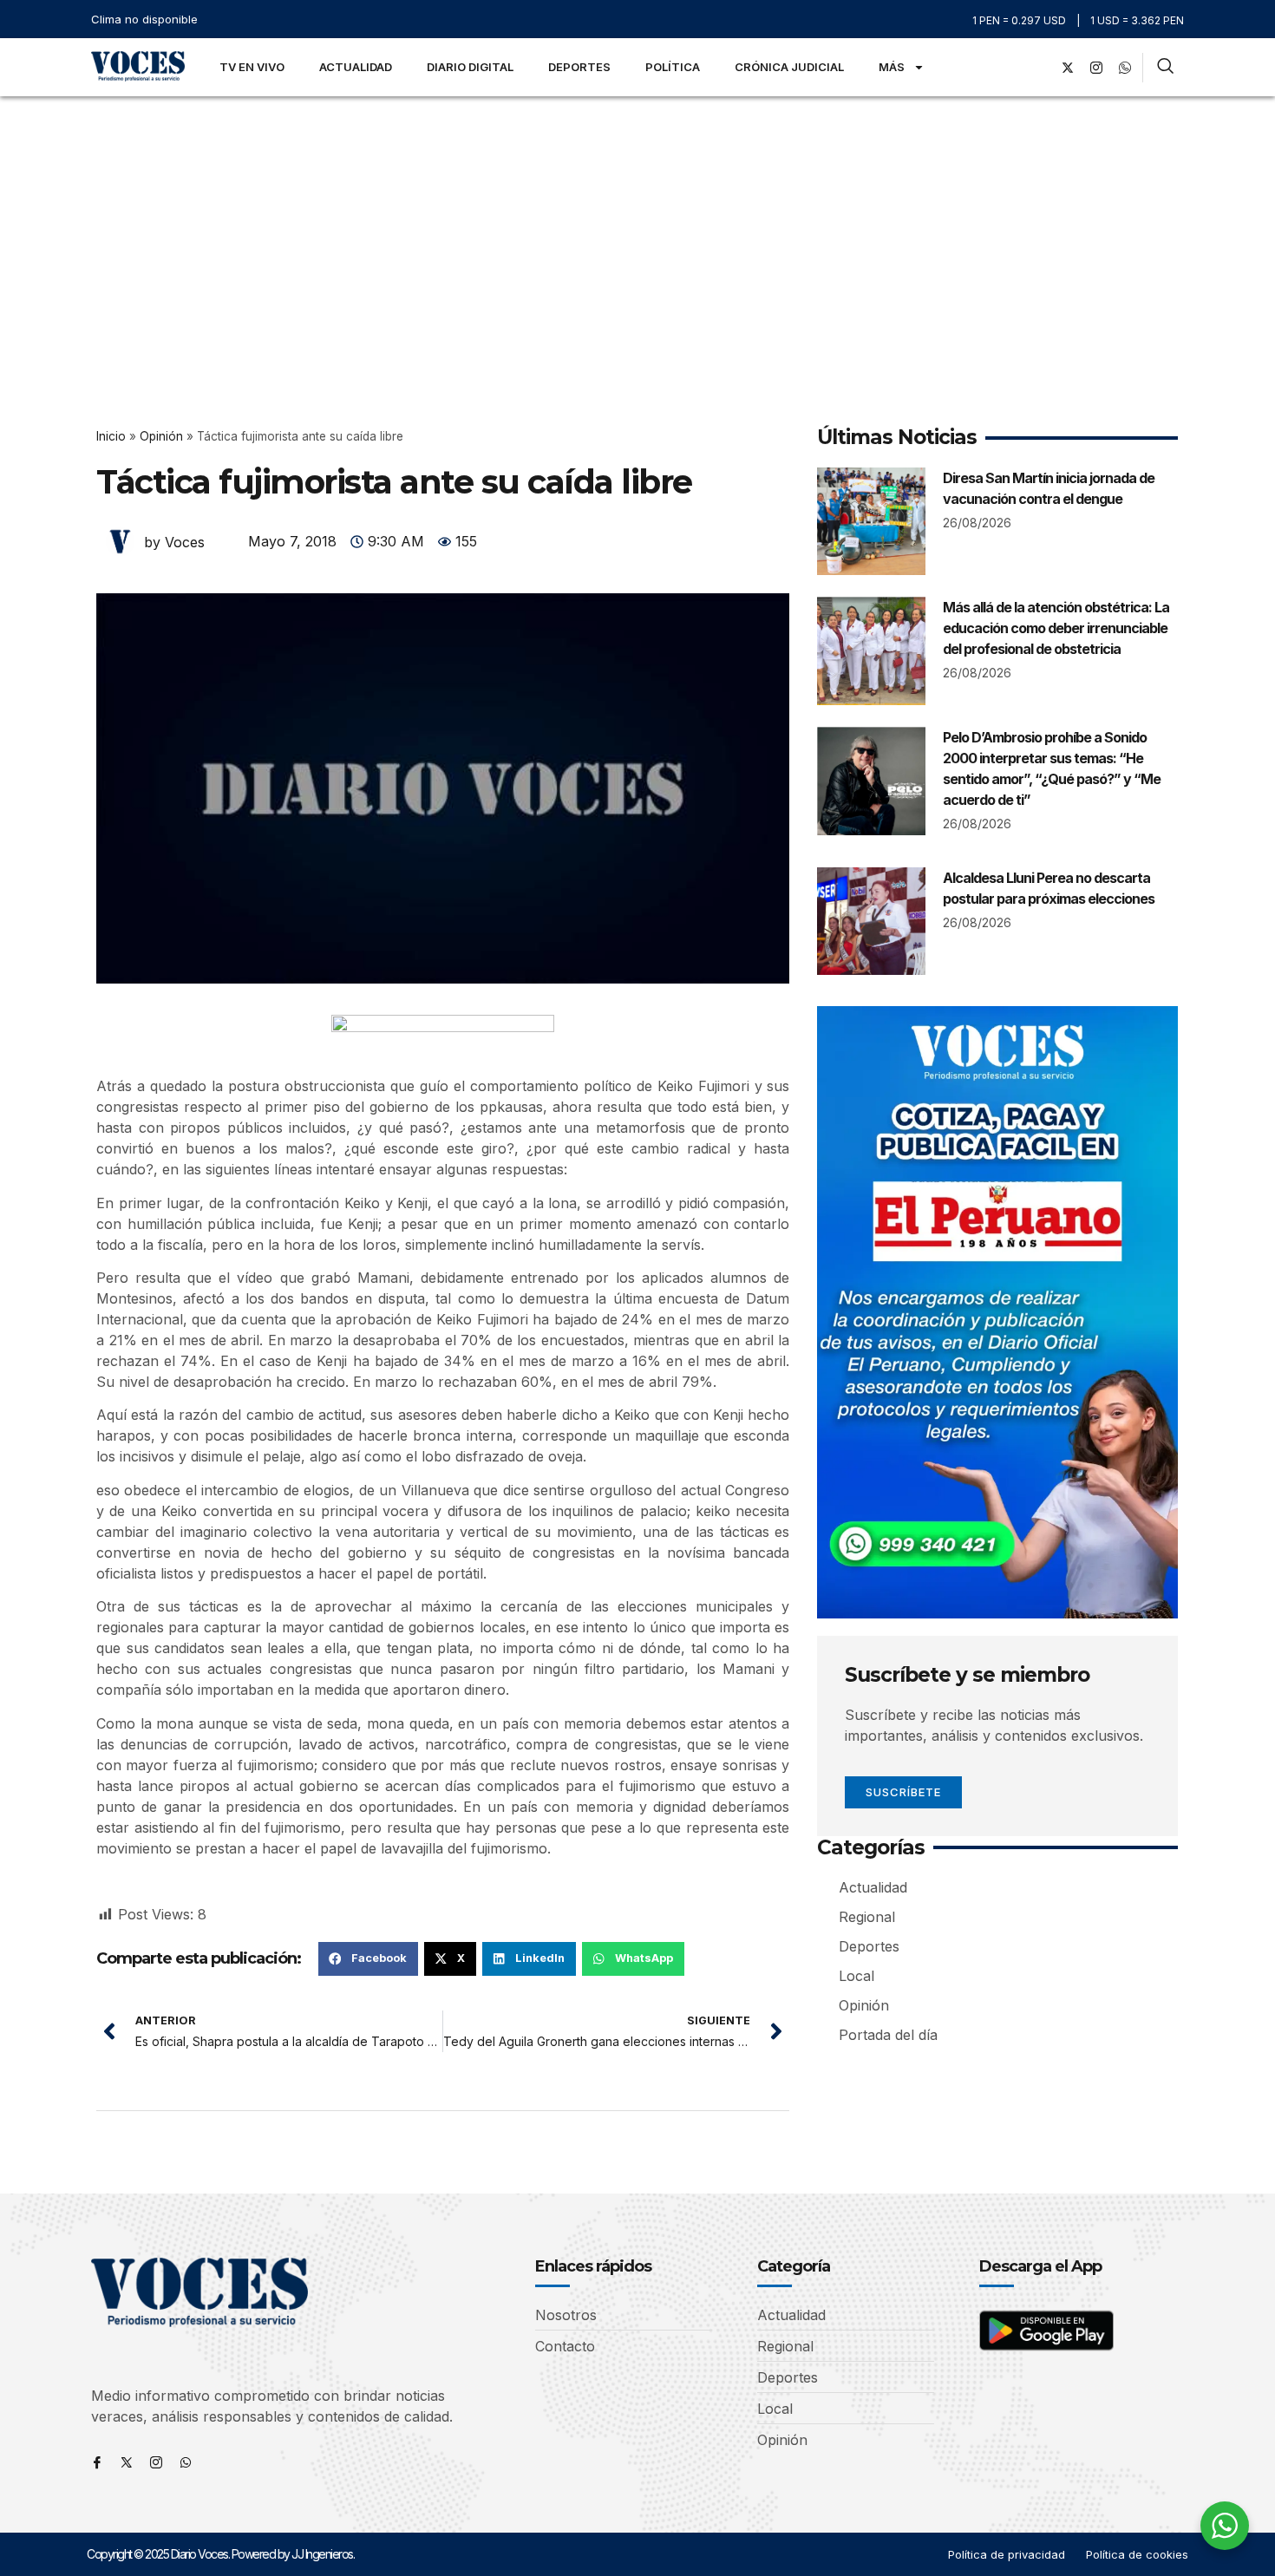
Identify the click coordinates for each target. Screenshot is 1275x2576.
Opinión (161, 436)
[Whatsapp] (186, 2462)
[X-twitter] (1068, 68)
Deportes (579, 67)
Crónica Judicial (789, 67)
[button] (368, 1958)
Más (892, 67)
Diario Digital (470, 67)
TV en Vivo (252, 67)
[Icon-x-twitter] (127, 2462)
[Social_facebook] (1039, 68)
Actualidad (356, 67)
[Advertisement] (637, 226)
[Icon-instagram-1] (1096, 68)
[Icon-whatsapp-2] (1125, 68)
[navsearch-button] (1165, 68)
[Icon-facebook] (97, 2462)
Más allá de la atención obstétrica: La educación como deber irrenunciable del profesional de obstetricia (1056, 628)
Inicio (111, 436)
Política (673, 67)
